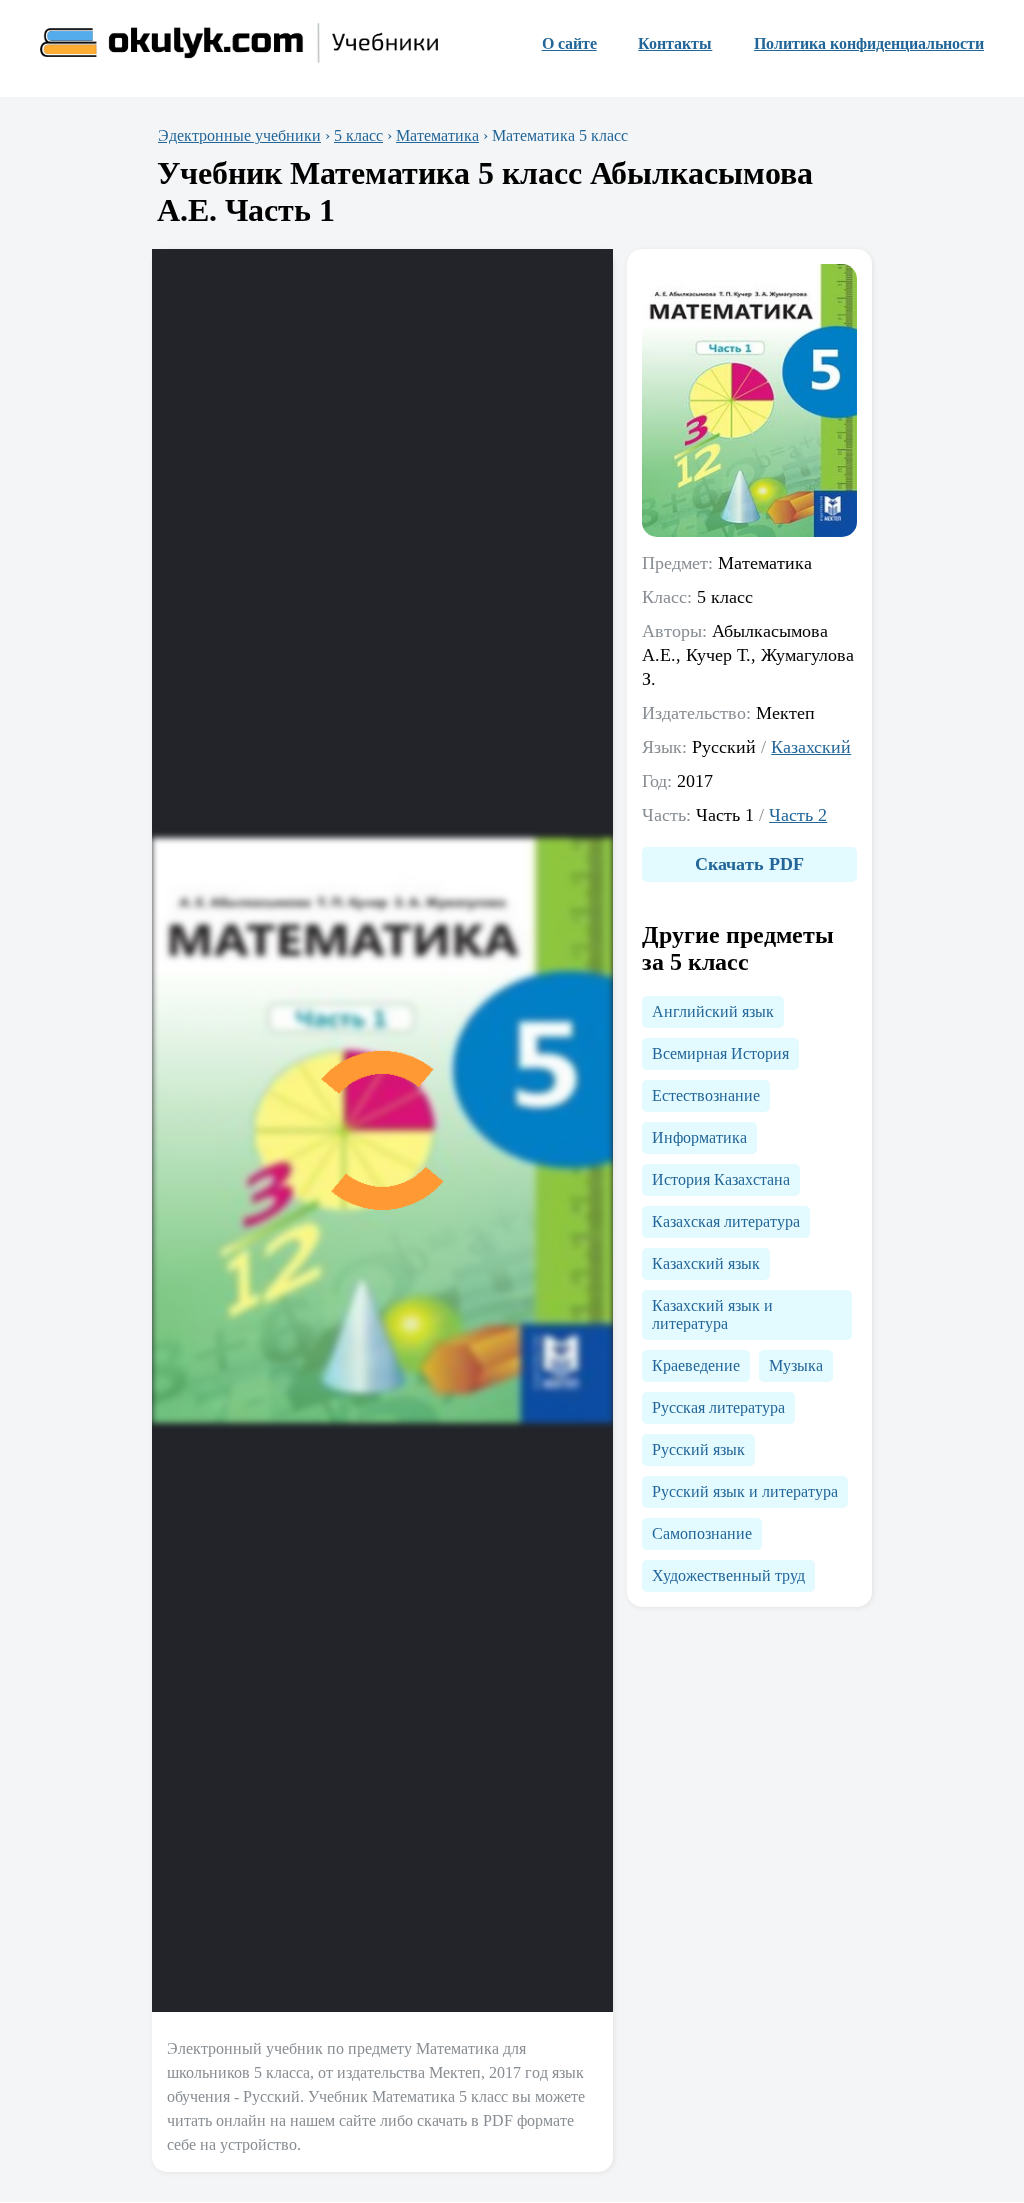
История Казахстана (721, 1179)
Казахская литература (726, 1221)
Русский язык (698, 1449)
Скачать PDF (749, 864)
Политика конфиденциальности (869, 43)
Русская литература (718, 1407)
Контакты (675, 43)
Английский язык (713, 1011)
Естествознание (706, 1095)
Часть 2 (798, 815)
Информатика (699, 1137)
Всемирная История (720, 1053)
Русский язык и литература (745, 1491)
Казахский (811, 747)
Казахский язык (706, 1263)
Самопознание (702, 1533)
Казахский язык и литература (712, 1314)
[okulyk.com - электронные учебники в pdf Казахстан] (240, 43)
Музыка (796, 1365)
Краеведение (696, 1365)
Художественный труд (728, 1575)
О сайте (569, 43)
